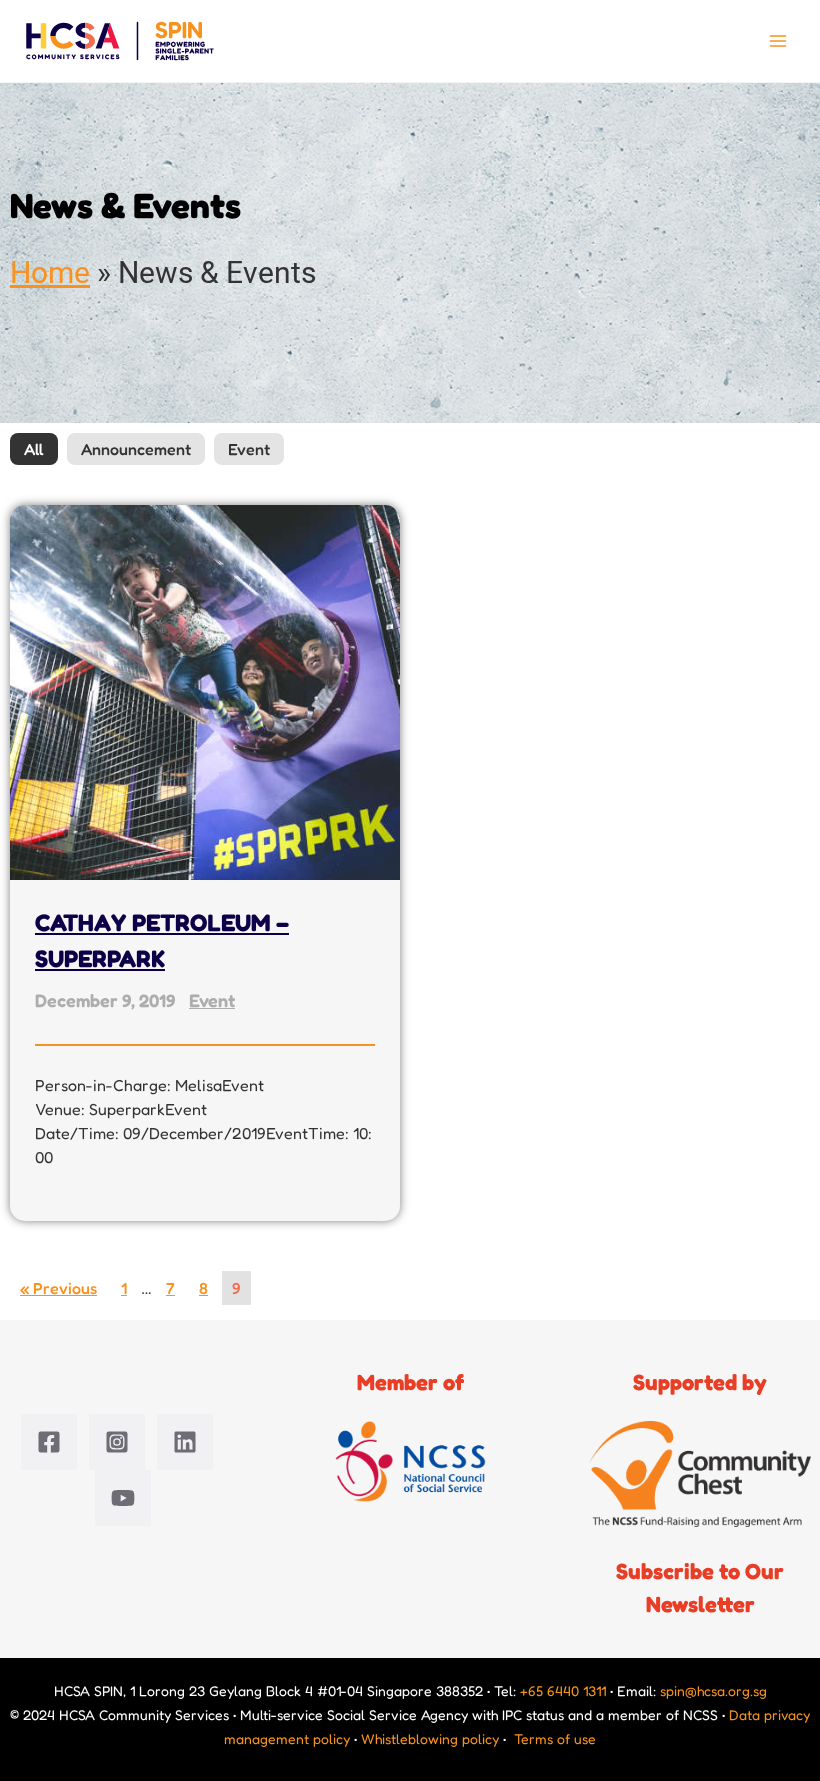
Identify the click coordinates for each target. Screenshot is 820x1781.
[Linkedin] (185, 1442)
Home (50, 272)
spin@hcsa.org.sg (713, 1690)
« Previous (58, 1288)
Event (249, 449)
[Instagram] (117, 1442)
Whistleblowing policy (430, 1738)
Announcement (136, 449)
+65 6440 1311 (563, 1690)
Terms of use (555, 1738)
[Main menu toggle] (778, 41)
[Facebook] (49, 1442)
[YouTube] (123, 1498)
